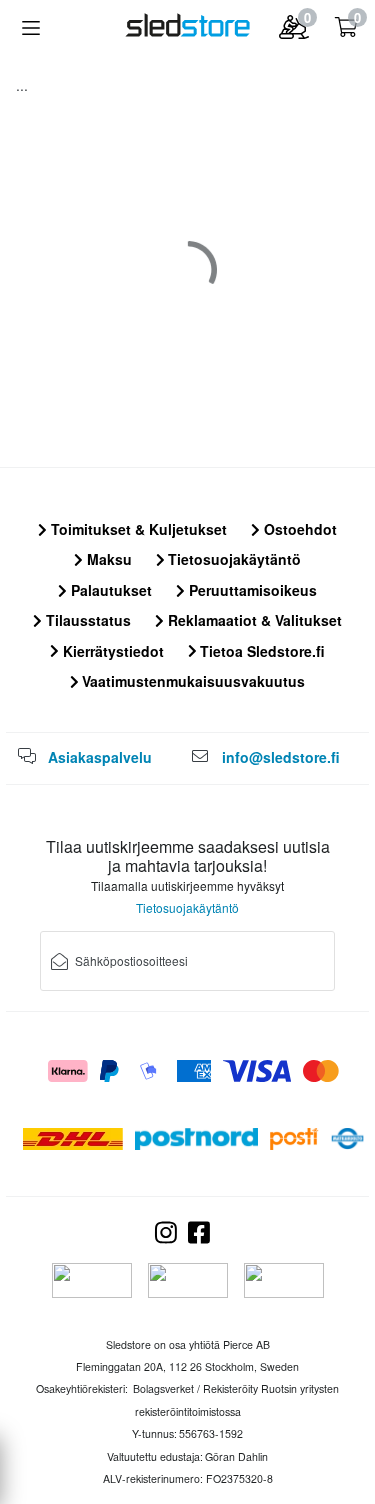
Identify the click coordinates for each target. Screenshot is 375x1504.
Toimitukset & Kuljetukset (137, 529)
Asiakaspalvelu (100, 757)
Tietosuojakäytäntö (232, 559)
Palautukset (109, 590)
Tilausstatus (86, 620)
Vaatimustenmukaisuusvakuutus (191, 681)
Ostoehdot (298, 529)
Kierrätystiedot (111, 651)
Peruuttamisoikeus (251, 590)
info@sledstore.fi (281, 757)
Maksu (107, 559)
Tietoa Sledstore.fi (260, 651)
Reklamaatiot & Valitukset (253, 620)
